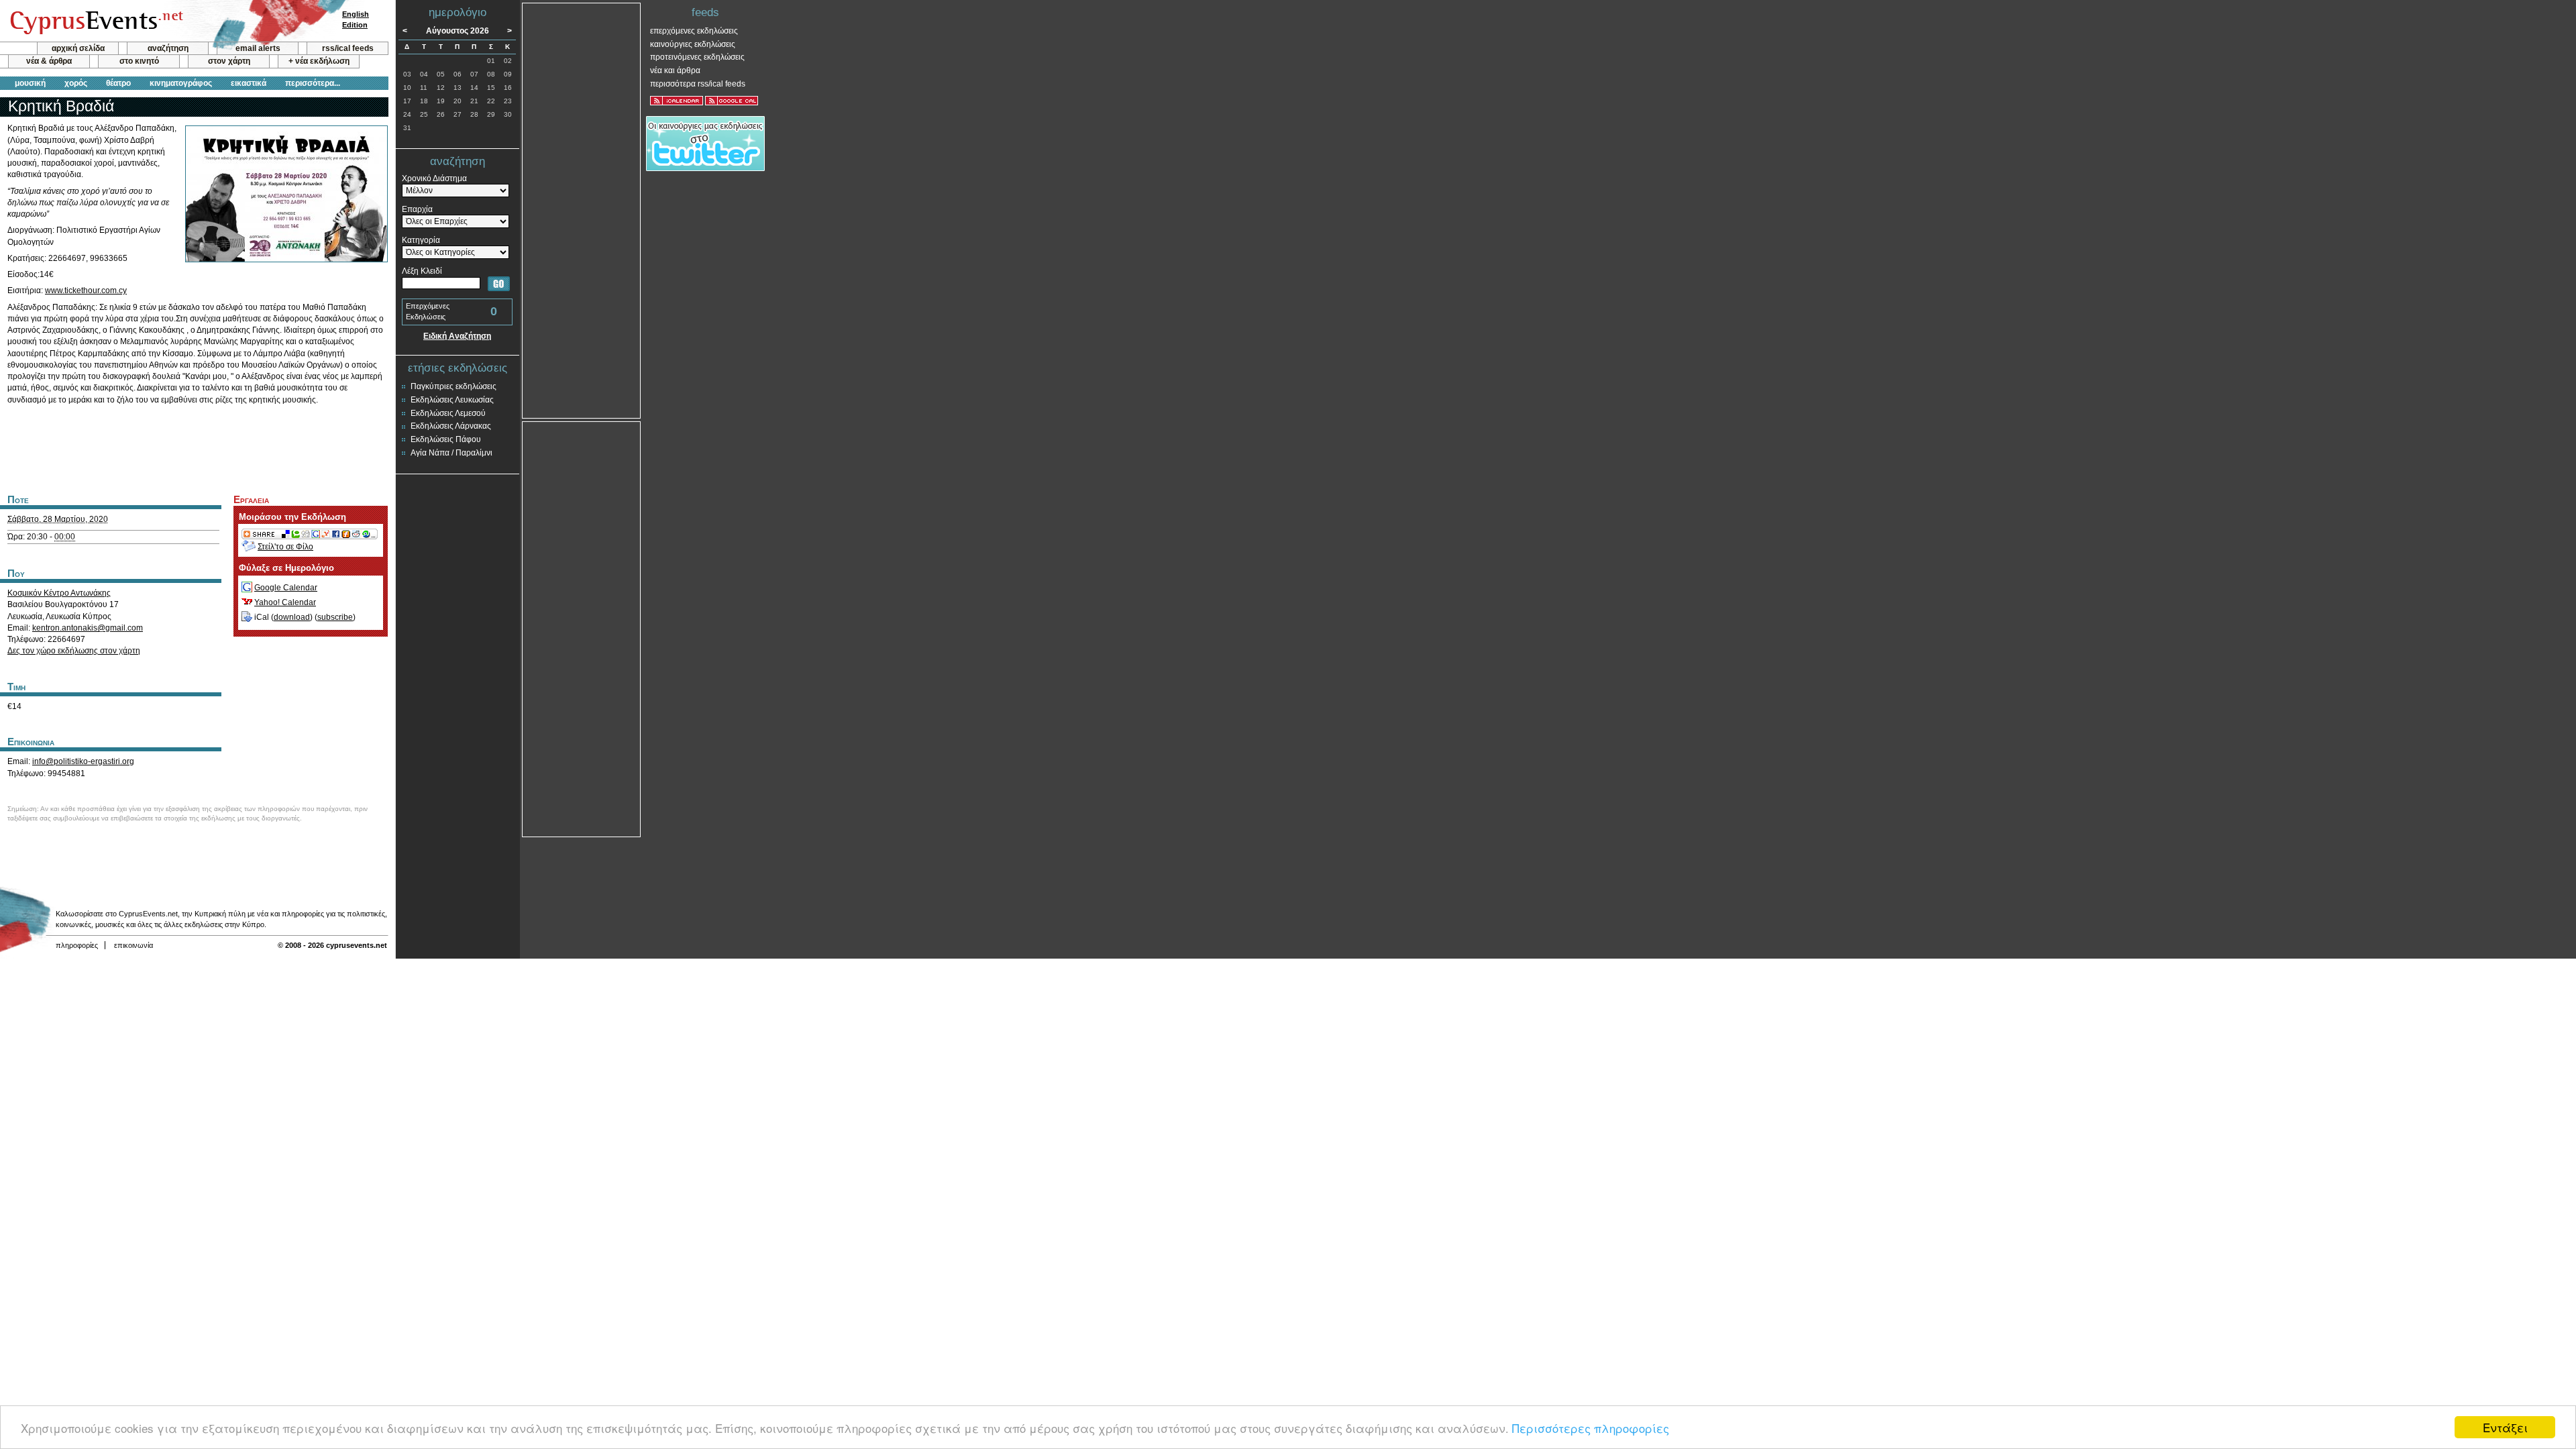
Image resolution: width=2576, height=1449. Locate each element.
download (292, 617)
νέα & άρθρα (49, 61)
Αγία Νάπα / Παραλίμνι (451, 453)
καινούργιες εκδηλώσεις (693, 44)
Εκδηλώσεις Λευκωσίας (452, 400)
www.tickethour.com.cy (86, 290)
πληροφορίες (77, 945)
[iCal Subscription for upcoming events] (677, 101)
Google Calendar (286, 588)
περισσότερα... (313, 83)
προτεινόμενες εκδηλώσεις (697, 57)
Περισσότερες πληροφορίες (1591, 1428)
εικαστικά (249, 83)
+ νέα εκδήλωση (319, 61)
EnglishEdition (356, 19)
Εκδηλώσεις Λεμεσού (448, 413)
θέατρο (118, 83)
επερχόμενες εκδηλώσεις (694, 31)
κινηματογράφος (181, 83)
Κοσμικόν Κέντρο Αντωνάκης (59, 593)
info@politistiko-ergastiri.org (83, 761)
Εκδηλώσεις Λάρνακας (451, 426)
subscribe (335, 617)
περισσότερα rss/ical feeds (698, 84)
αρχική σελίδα (78, 48)
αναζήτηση (168, 48)
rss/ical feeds (348, 48)
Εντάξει (2505, 1427)
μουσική (30, 83)
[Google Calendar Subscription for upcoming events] (732, 101)
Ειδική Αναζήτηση (457, 336)
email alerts (258, 48)
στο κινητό (139, 61)
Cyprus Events (95, 21)
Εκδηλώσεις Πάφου (446, 439)
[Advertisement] (194, 447)
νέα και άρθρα (675, 70)
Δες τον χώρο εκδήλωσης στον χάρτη (74, 651)
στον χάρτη (229, 61)
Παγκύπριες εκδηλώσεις (453, 386)
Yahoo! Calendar (285, 602)
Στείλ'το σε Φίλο (285, 547)
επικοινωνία (133, 945)
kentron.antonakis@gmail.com (88, 628)
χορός (76, 83)
